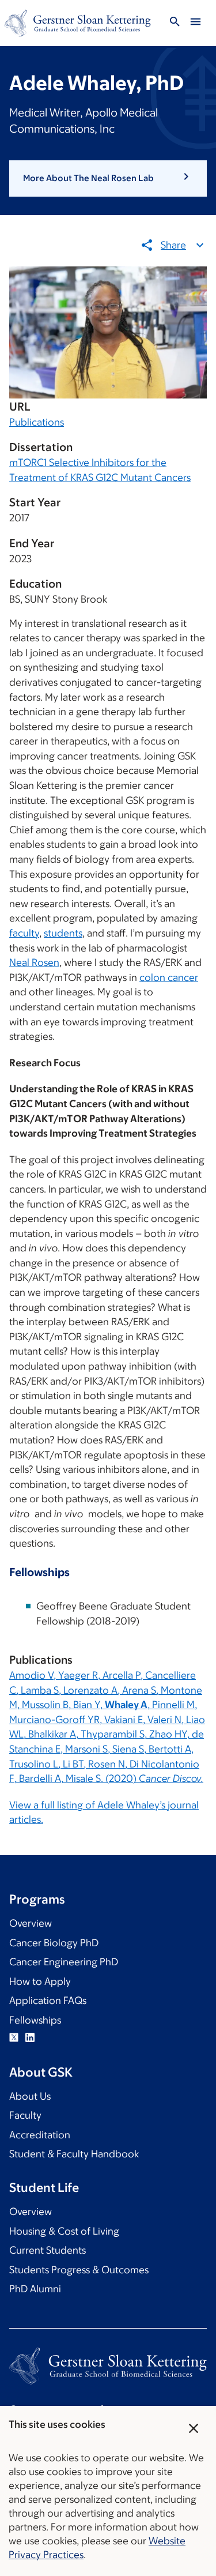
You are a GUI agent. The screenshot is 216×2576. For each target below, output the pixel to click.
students (63, 933)
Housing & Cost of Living (64, 2231)
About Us (30, 2096)
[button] (108, 178)
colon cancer (169, 977)
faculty (24, 933)
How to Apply (40, 1981)
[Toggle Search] (175, 23)
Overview (31, 1923)
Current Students (48, 2250)
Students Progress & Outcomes (79, 2270)
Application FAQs (48, 2000)
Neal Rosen (34, 962)
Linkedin (30, 2037)
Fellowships (35, 2020)
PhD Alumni (35, 2289)
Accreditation (40, 2135)
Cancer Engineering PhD (64, 1962)
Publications (37, 422)
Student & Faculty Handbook (74, 2154)
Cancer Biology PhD (54, 1943)
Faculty (25, 2115)
